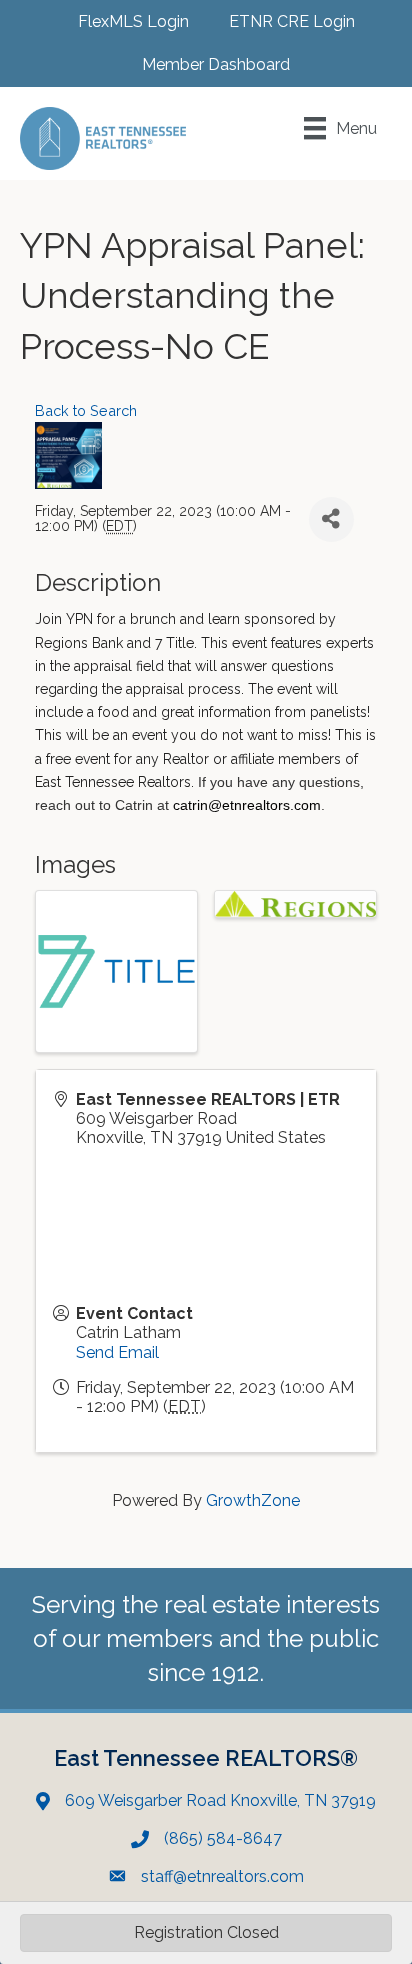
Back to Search (86, 410)
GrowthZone (253, 1500)
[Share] (331, 519)
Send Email (117, 1352)
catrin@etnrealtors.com (247, 805)
